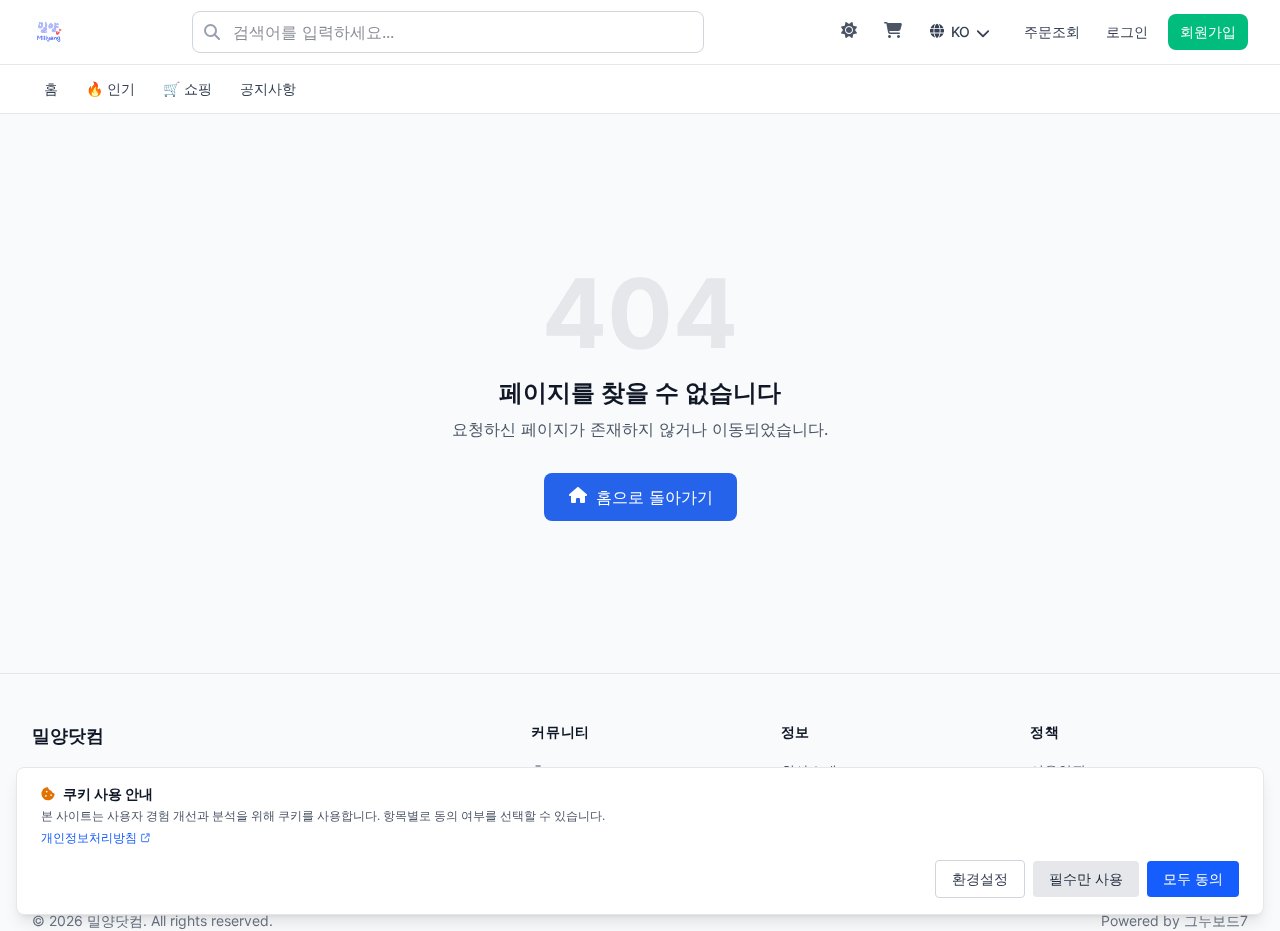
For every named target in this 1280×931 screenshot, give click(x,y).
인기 (110, 88)
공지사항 (268, 88)
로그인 (1127, 31)
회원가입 (1208, 31)
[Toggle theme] (849, 32)
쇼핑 (187, 88)
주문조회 (1052, 31)
